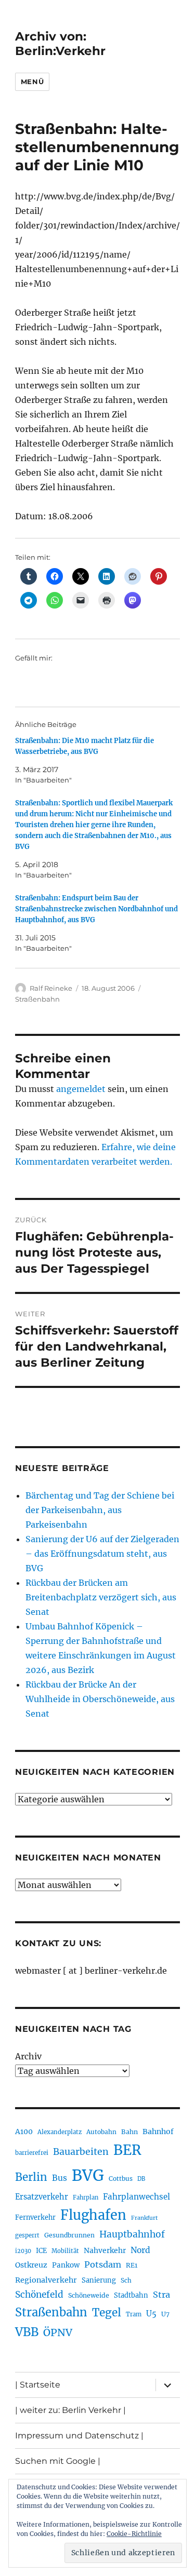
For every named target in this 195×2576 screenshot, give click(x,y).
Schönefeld (39, 2295)
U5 (151, 2314)
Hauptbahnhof (132, 2234)
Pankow (66, 2265)
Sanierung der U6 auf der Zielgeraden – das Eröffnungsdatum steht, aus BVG (102, 1554)
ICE (41, 2251)
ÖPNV (58, 2332)
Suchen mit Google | (58, 2461)
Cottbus (121, 2179)
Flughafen (93, 2215)
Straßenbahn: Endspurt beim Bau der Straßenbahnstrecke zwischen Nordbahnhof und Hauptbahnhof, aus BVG (96, 909)
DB (141, 2179)
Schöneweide (89, 2295)
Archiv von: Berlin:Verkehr (60, 44)
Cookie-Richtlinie (134, 2534)
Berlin (31, 2177)
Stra (161, 2295)
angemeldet (81, 1089)
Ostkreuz (31, 2265)
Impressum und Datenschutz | (79, 2436)
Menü (32, 82)
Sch (126, 2280)
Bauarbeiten (81, 2152)
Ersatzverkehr (42, 2197)
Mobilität (65, 2251)
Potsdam (103, 2264)
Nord (140, 2250)
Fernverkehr (35, 2217)
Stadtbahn (131, 2295)
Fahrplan (86, 2197)
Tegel (107, 2313)
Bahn (129, 2132)
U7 (165, 2314)
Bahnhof (158, 2132)
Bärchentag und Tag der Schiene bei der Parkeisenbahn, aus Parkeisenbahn (100, 1510)
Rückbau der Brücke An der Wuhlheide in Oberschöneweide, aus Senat (100, 1699)
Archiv (28, 2056)
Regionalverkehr (46, 2280)
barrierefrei (32, 2153)
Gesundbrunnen (69, 2235)
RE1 (132, 2265)
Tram (134, 2314)
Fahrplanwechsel (136, 2197)
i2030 (23, 2251)
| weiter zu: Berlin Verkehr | (70, 2410)
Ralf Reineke (51, 988)
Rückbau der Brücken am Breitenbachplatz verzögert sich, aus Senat (101, 1597)
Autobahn (101, 2132)
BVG (88, 2175)
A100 (24, 2132)
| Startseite (38, 2385)
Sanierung (99, 2280)
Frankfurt (144, 2218)
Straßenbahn (37, 999)
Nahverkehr (105, 2250)
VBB (27, 2332)
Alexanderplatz (60, 2132)
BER (127, 2150)
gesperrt (27, 2235)
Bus (60, 2178)
